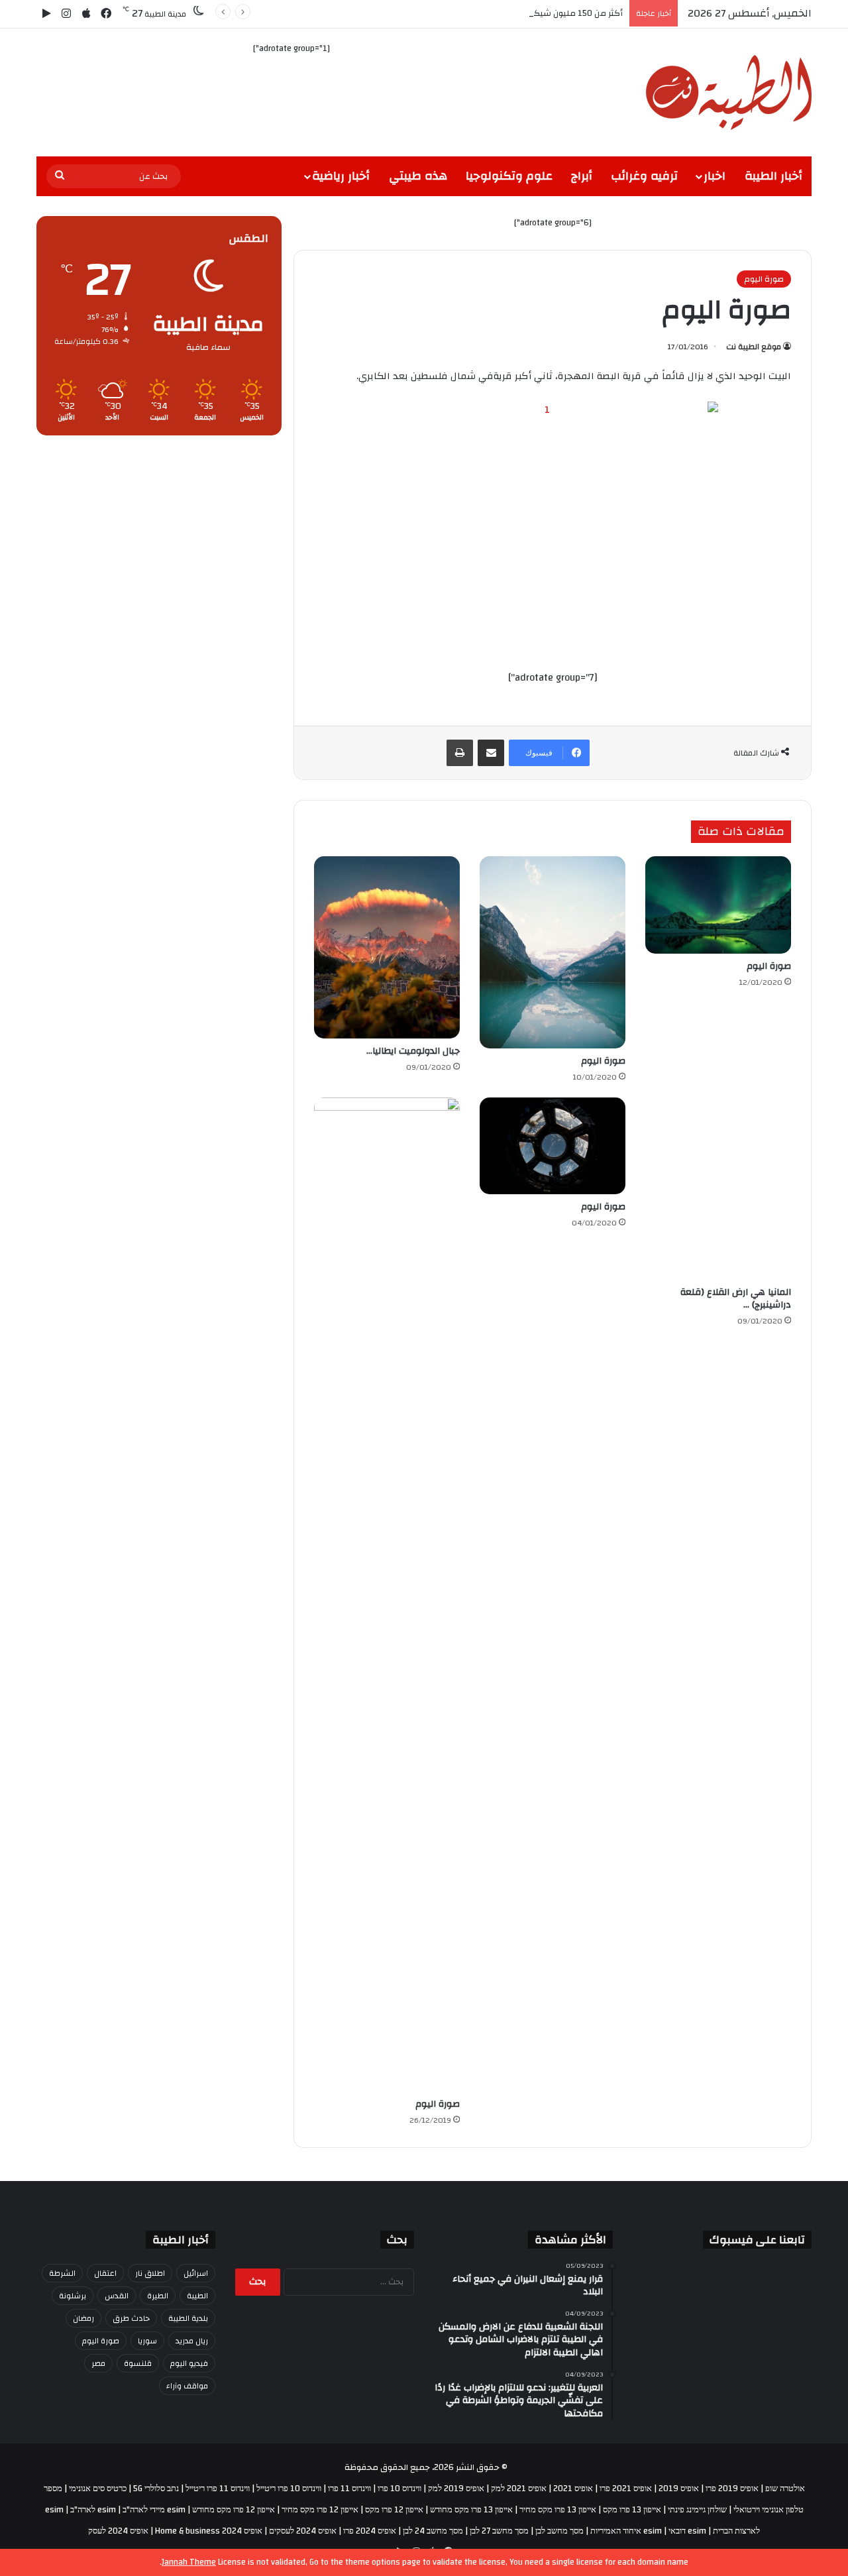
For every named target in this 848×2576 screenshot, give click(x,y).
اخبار (715, 176)
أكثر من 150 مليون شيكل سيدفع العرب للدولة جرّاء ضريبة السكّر (506, 13)
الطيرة (158, 2296)
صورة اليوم (764, 279)
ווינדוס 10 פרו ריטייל (289, 2489)
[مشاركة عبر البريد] (491, 753)
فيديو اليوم (189, 2363)
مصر (98, 2363)
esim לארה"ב (93, 2510)
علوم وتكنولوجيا (509, 176)
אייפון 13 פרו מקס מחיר (558, 2510)
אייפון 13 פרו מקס (632, 2510)
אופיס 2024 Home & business (209, 2531)
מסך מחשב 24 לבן (433, 2531)
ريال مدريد (192, 2341)
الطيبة (197, 2296)
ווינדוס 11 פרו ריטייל (218, 2489)
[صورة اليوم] (718, 905)
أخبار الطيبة (773, 176)
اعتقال (105, 2273)
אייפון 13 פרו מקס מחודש (471, 2510)
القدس (117, 2296)
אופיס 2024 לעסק (118, 2531)
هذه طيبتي (418, 176)
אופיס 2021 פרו (626, 2489)
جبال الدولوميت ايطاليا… (413, 1051)
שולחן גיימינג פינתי (697, 2510)
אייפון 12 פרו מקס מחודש (234, 2510)
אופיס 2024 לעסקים (303, 2531)
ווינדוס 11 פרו (349, 2489)
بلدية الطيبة (188, 2318)
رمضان (83, 2318)
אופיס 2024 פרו (370, 2531)
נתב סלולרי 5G (156, 2489)
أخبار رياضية (341, 176)
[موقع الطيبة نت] (729, 92)
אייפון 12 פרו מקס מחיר (320, 2510)
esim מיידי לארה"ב (154, 2510)
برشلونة (73, 2296)
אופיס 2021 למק (519, 2489)
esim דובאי (687, 2531)
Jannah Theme (189, 2562)
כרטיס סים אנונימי (98, 2489)
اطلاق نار (150, 2273)
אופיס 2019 (679, 2489)
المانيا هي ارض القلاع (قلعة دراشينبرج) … (736, 1299)
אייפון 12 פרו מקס (394, 2510)
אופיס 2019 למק (456, 2489)
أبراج (582, 176)
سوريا (147, 2341)
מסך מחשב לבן (559, 2531)
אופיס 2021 (573, 2489)
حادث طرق (131, 2318)
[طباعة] (460, 753)
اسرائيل (196, 2273)
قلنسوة (138, 2363)
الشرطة (62, 2273)
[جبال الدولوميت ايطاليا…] (387, 947)
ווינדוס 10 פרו (399, 2489)
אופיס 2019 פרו (732, 2489)
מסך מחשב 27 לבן (499, 2531)
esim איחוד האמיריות (626, 2531)
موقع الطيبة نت (754, 347)
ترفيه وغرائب (644, 176)
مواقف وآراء (187, 2386)
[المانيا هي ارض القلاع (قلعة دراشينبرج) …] (718, 1189)
